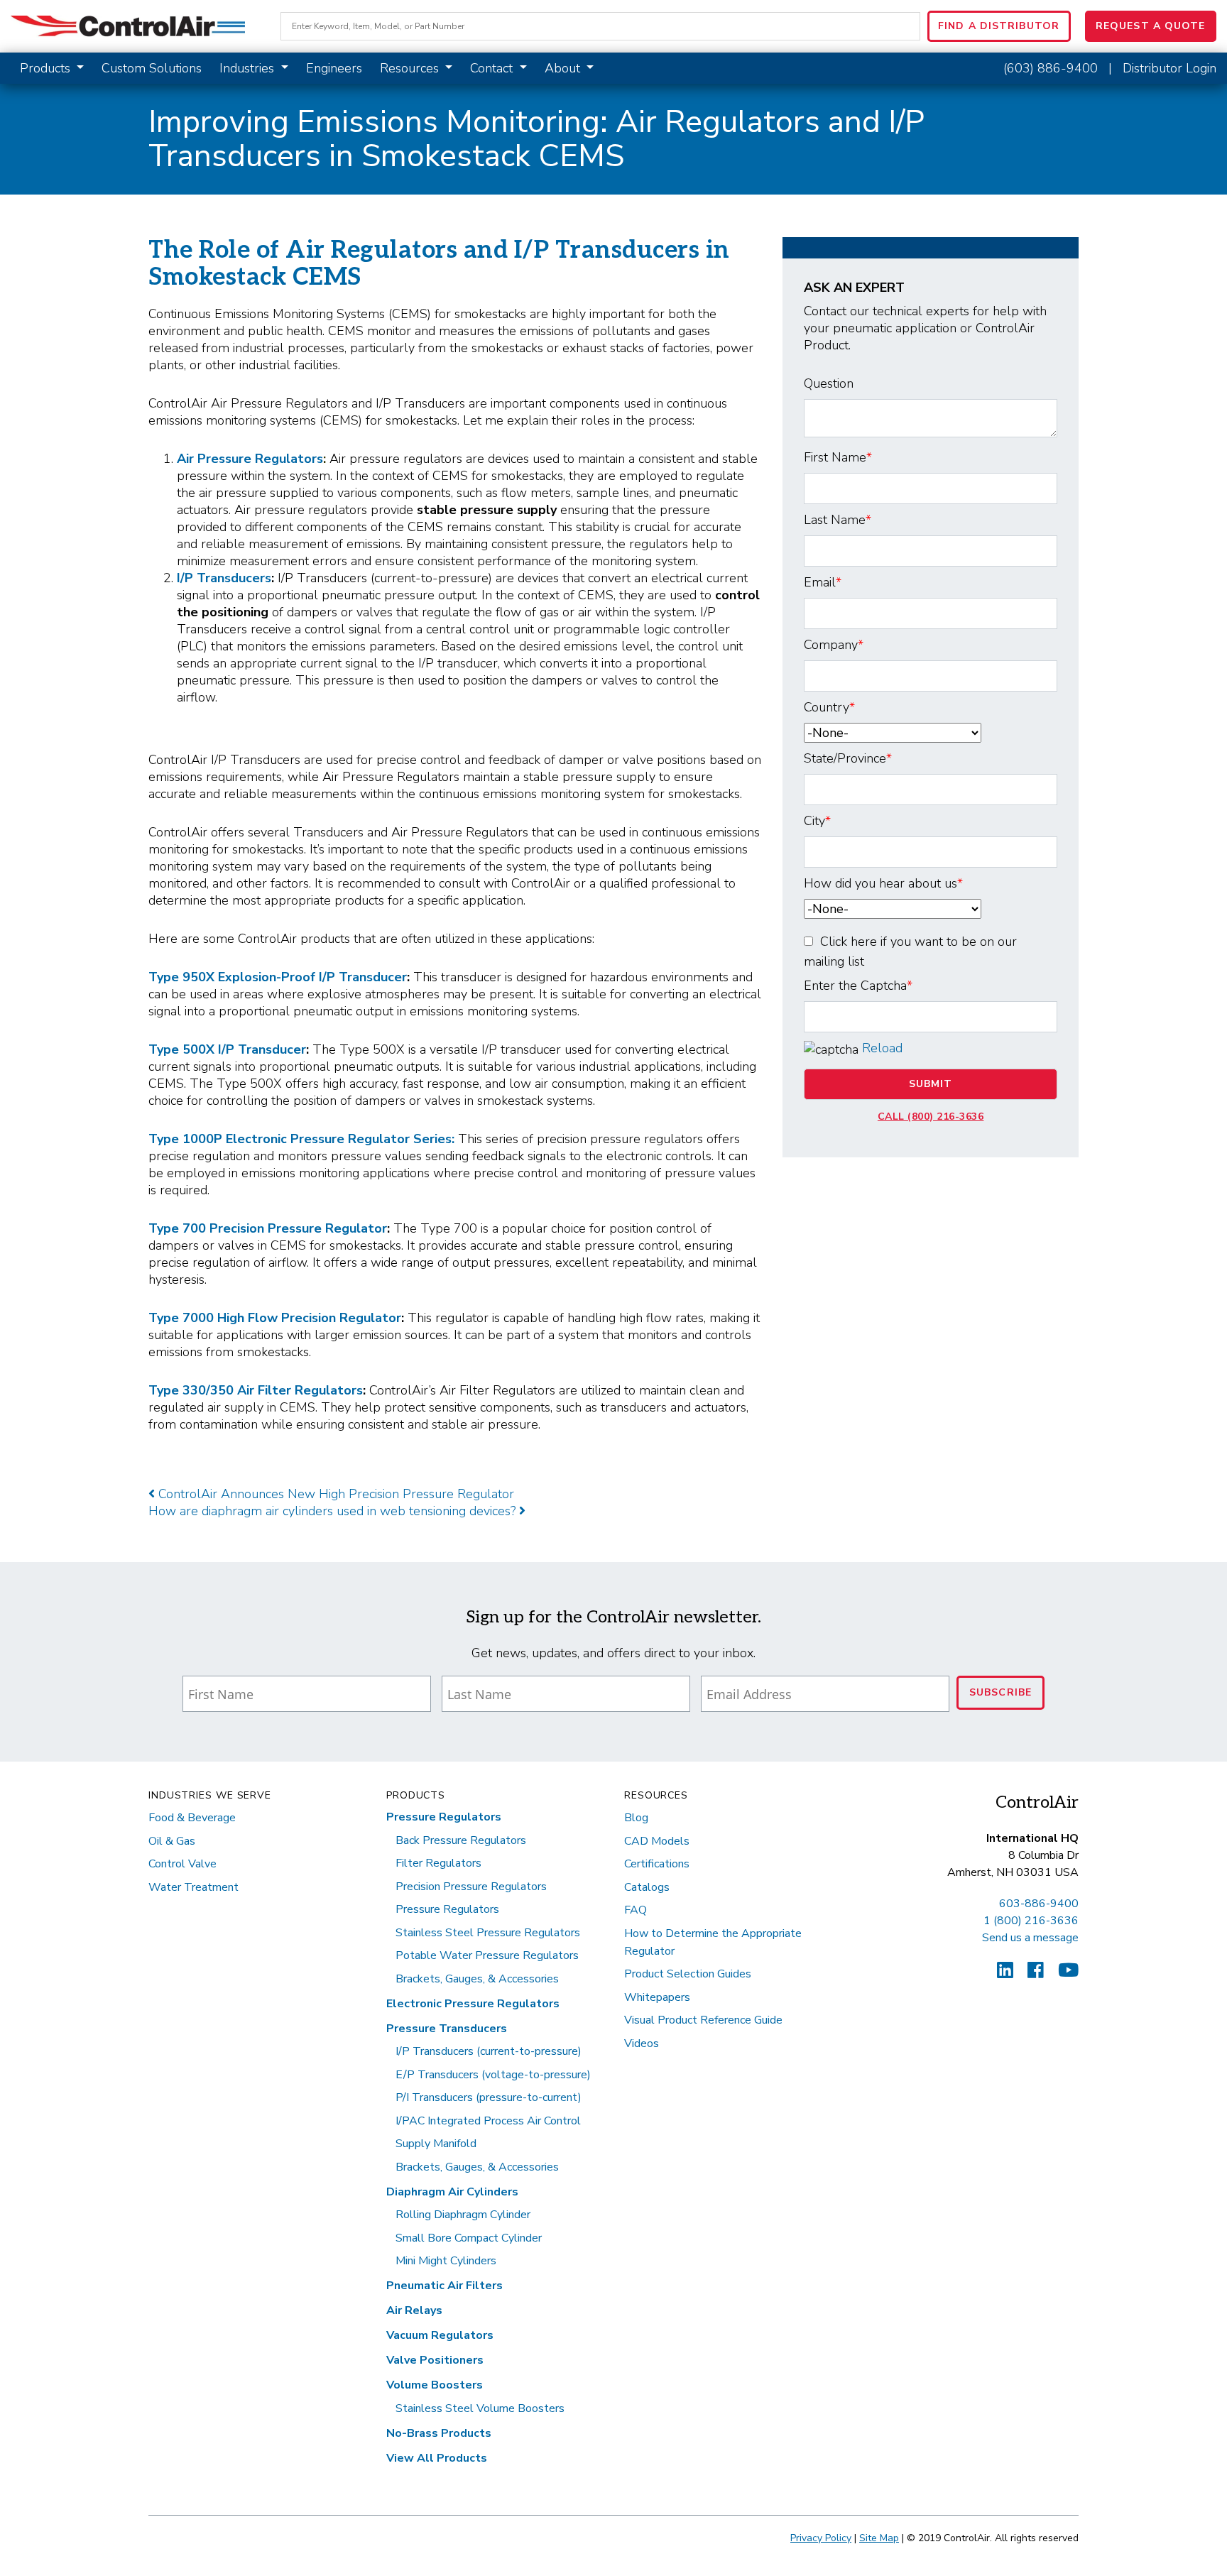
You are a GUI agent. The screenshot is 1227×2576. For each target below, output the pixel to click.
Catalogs (647, 1887)
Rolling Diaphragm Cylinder (463, 2215)
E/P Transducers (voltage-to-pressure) (493, 2075)
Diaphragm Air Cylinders (452, 2192)
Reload (882, 1048)
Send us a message (1030, 1938)
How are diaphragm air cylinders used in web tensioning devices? (334, 1511)
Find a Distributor (999, 26)
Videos (642, 2043)
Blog (636, 1818)
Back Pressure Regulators (461, 1840)
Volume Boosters (435, 2385)
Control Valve (182, 1864)
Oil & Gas (172, 1841)
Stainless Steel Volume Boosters (480, 2408)
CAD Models (657, 1841)
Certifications (657, 1864)
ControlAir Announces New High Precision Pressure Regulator (334, 1494)
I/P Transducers (224, 578)
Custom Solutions (152, 68)
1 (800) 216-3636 (1031, 1921)
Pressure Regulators (444, 1817)
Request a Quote (1151, 26)
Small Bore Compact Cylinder (469, 2238)
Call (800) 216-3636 (931, 1117)
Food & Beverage (192, 1818)
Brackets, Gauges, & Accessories (477, 1979)
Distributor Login (1169, 68)
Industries (249, 68)
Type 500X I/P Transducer (227, 1049)
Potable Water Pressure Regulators (487, 1955)
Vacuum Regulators (440, 2335)
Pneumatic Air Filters (445, 2286)
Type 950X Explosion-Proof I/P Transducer (278, 977)
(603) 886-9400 (1051, 68)
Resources (411, 68)
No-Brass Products (439, 2433)
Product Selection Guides (688, 1974)
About (564, 68)
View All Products (437, 2458)
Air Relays (414, 2310)
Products (47, 68)
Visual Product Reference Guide (703, 2020)
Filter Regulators (438, 1863)
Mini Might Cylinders (446, 2261)
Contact (493, 68)
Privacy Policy (821, 2538)
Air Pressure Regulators (250, 459)
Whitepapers (657, 1997)
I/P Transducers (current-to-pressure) (489, 2051)
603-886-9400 (1039, 1904)
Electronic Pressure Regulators (473, 2004)
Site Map (879, 2538)
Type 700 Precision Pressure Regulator (268, 1228)
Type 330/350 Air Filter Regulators (256, 1390)
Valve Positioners (435, 2360)
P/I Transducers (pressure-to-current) (489, 2097)
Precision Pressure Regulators (471, 1887)
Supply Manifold (436, 2144)
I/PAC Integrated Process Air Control (488, 2121)
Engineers (334, 68)
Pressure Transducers (447, 2029)
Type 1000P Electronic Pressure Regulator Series (300, 1139)
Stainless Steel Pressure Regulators (488, 1933)
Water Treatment (193, 1887)
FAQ (636, 1910)
